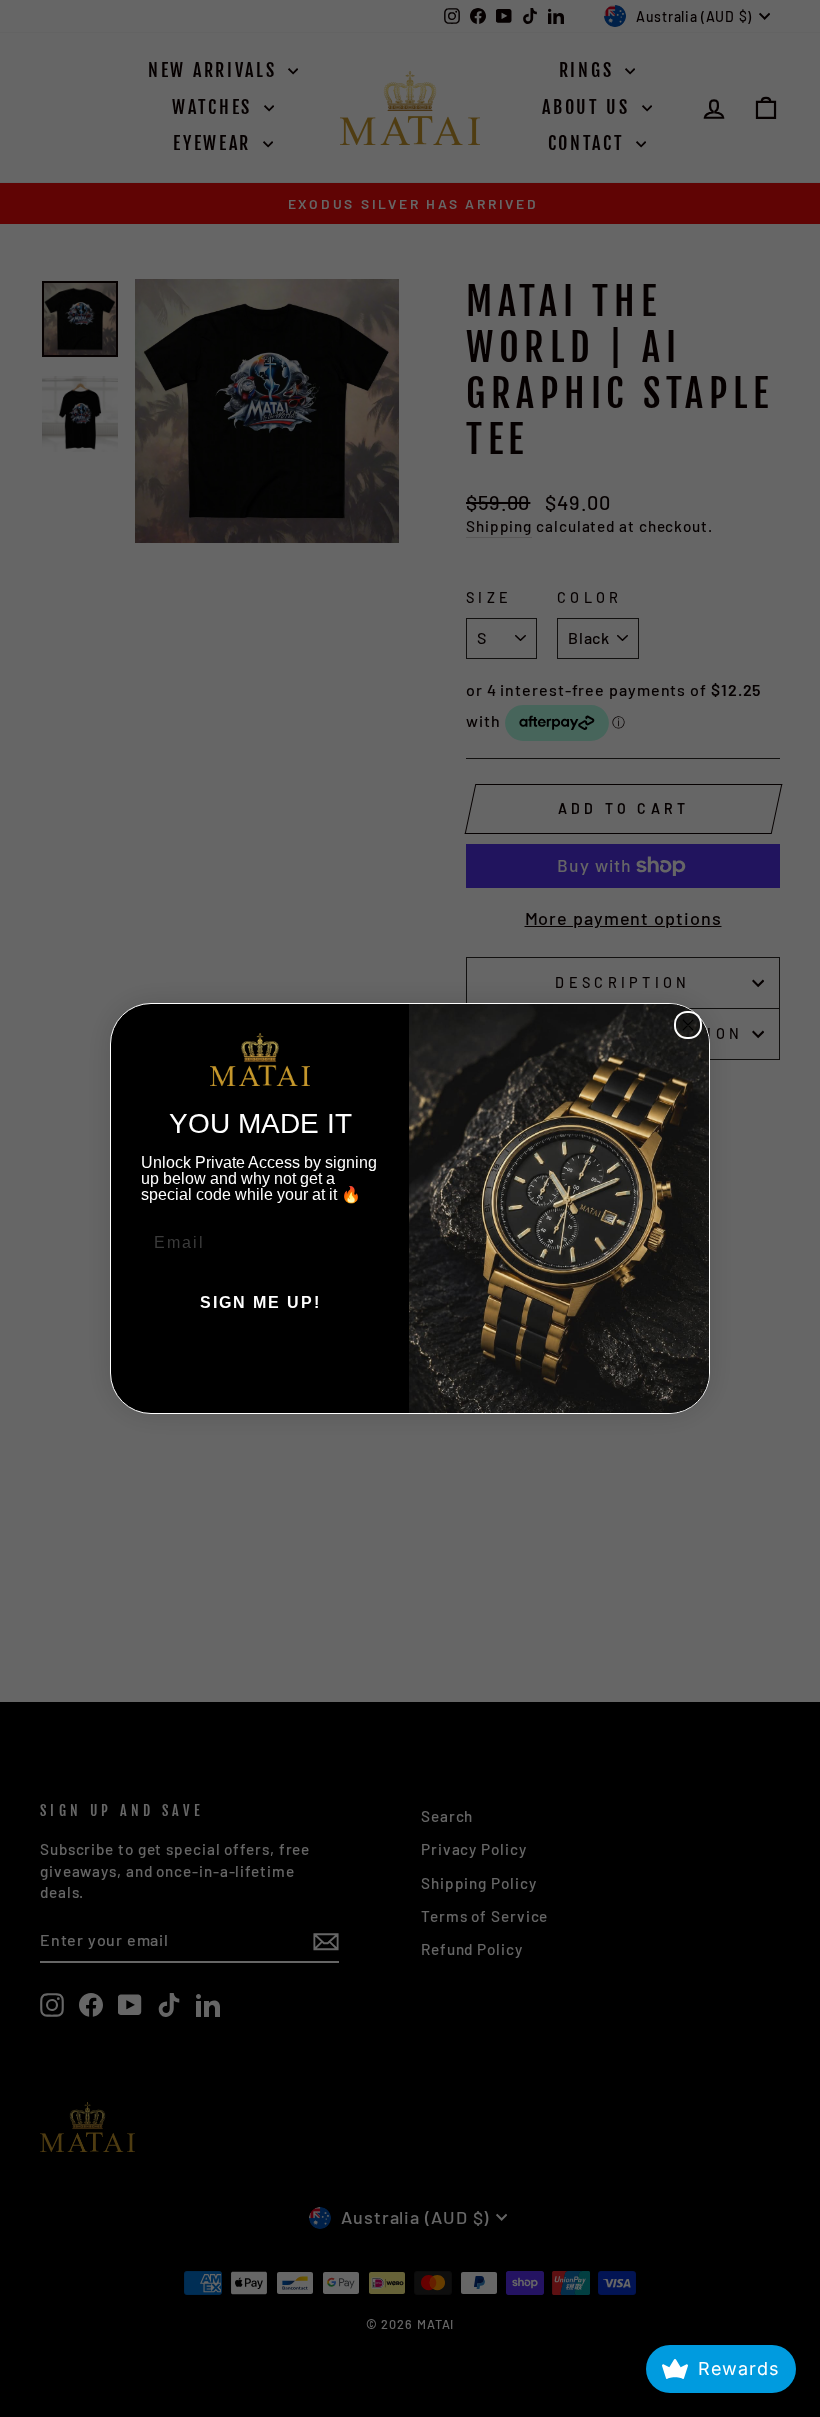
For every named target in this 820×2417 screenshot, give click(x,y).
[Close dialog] (688, 1025)
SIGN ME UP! (260, 1302)
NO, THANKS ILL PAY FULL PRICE (260, 1363)
